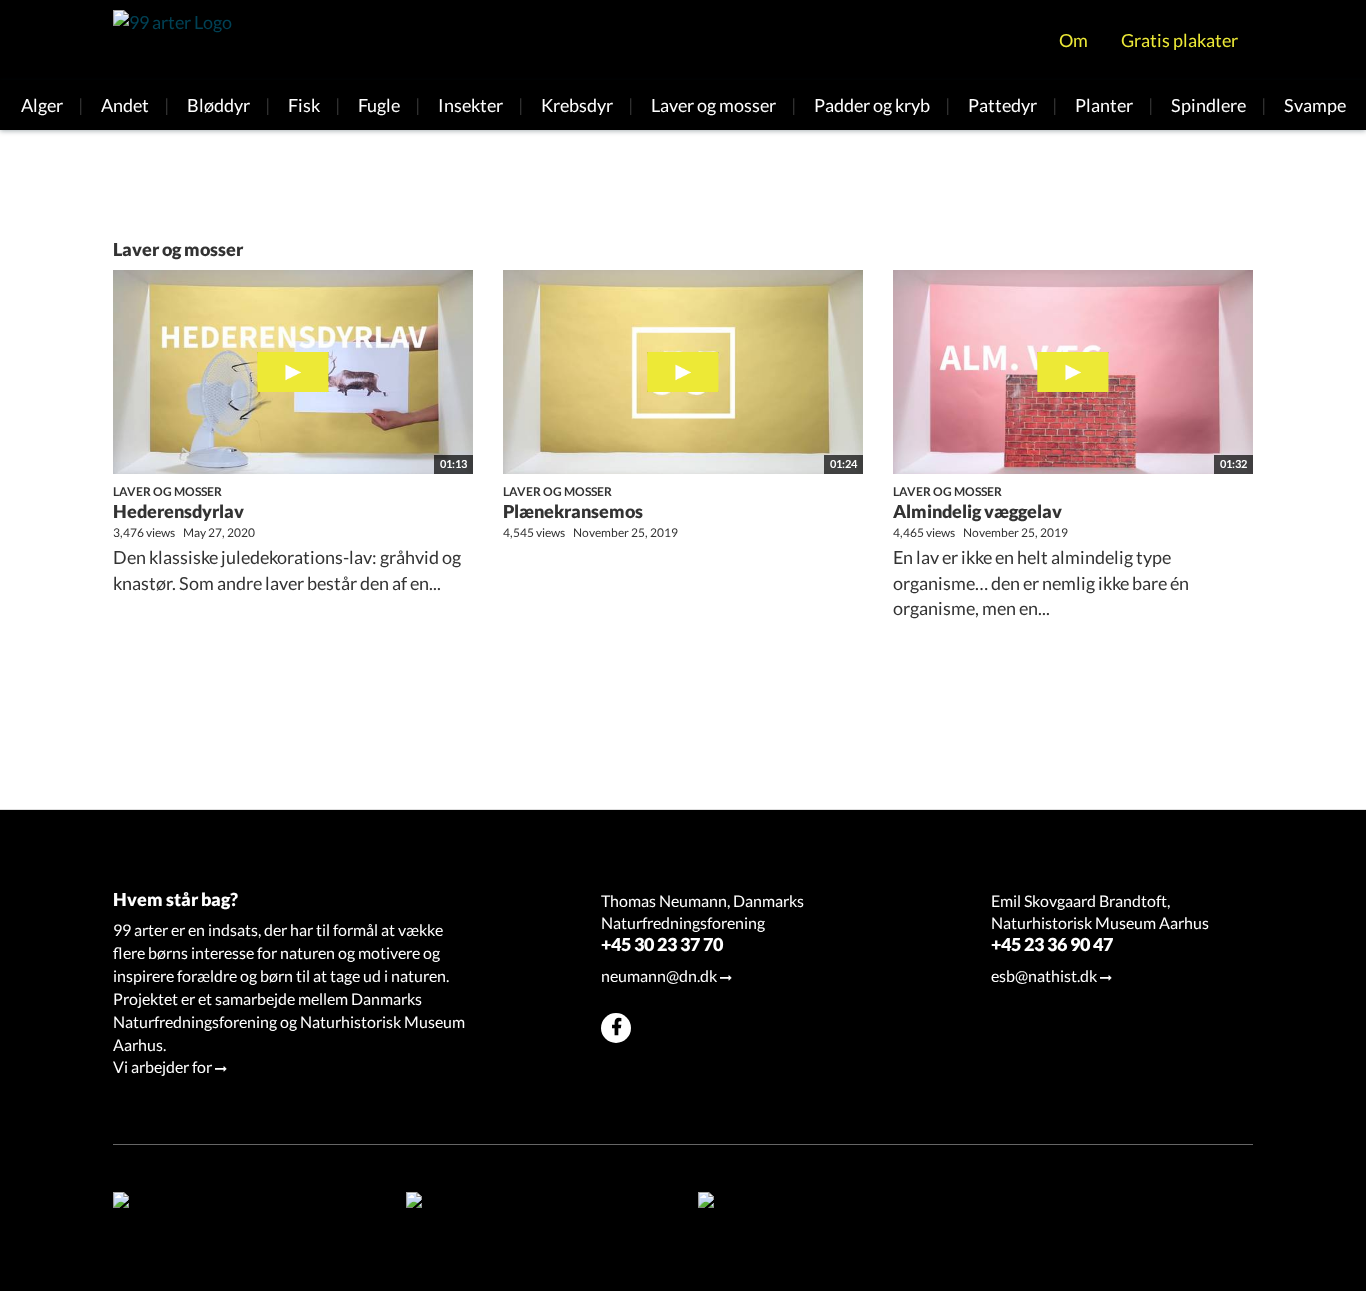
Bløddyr (218, 105)
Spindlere (1208, 105)
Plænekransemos (573, 511)
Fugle (379, 105)
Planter (1104, 105)
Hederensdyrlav (178, 511)
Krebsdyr (577, 105)
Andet (125, 105)
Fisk (304, 105)
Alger (42, 105)
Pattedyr (1002, 105)
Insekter (470, 105)
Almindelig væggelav (977, 511)
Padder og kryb (872, 105)
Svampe (1315, 105)
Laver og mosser (713, 105)
